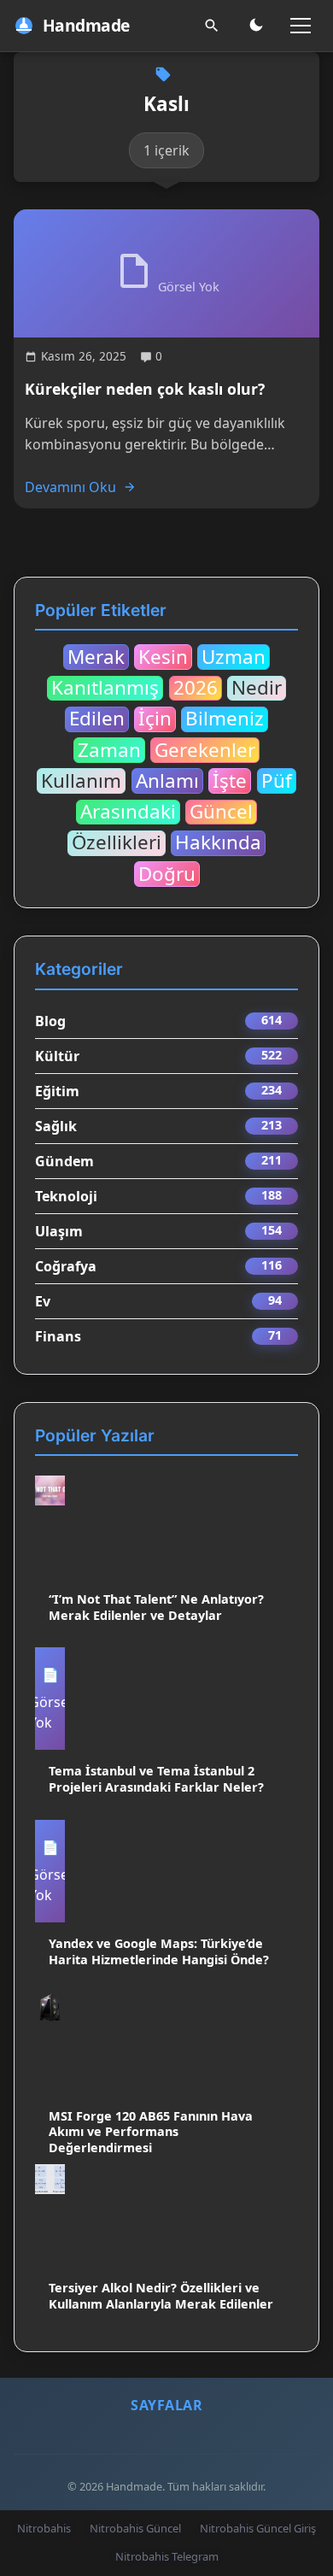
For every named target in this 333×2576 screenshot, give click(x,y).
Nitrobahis (44, 2528)
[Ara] (212, 26)
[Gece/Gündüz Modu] (256, 26)
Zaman (109, 750)
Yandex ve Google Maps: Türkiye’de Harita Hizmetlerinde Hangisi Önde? (159, 1951)
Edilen (97, 719)
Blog (50, 1021)
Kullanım (81, 781)
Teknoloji (66, 1196)
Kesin (163, 657)
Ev (43, 1301)
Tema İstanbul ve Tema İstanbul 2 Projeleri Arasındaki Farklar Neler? (156, 1779)
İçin (155, 719)
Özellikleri (117, 843)
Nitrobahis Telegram (167, 2556)
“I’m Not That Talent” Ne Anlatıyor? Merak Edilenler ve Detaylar (156, 1607)
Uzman (234, 657)
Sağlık (56, 1126)
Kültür (57, 1056)
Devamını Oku (70, 487)
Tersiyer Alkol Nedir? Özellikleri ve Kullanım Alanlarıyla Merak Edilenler (161, 2296)
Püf (277, 781)
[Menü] (301, 26)
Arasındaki (128, 813)
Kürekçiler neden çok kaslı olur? (145, 389)
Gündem (64, 1161)
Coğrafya (66, 1266)
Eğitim (57, 1091)
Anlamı (167, 781)
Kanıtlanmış (105, 689)
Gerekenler (205, 750)
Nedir (257, 689)
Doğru (167, 874)
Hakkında (218, 843)
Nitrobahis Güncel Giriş (258, 2528)
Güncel (221, 813)
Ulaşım (59, 1231)
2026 (196, 689)
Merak (96, 657)
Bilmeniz (225, 719)
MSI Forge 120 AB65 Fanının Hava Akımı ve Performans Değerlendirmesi (151, 2132)
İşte (230, 781)
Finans (58, 1336)
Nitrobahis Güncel (135, 2528)
